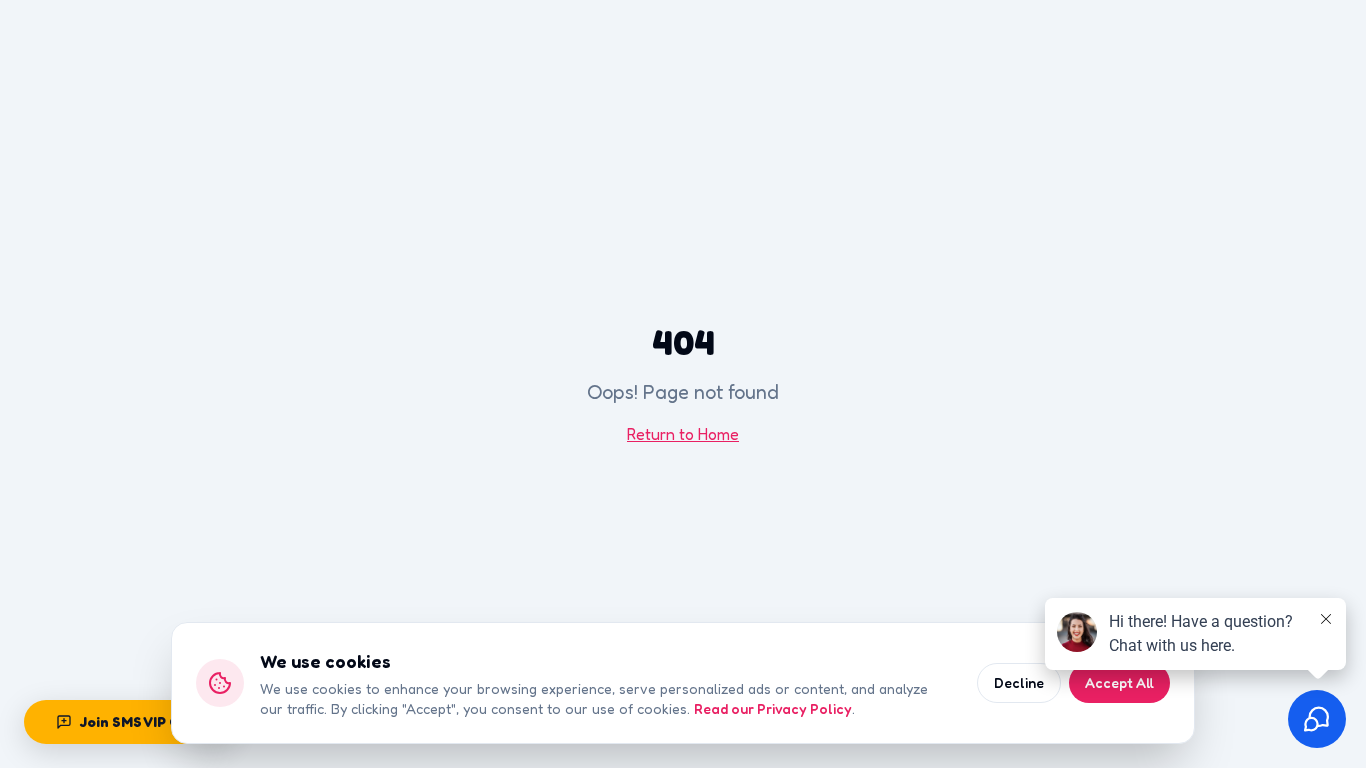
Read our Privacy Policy (773, 708)
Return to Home (683, 434)
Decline (1019, 682)
